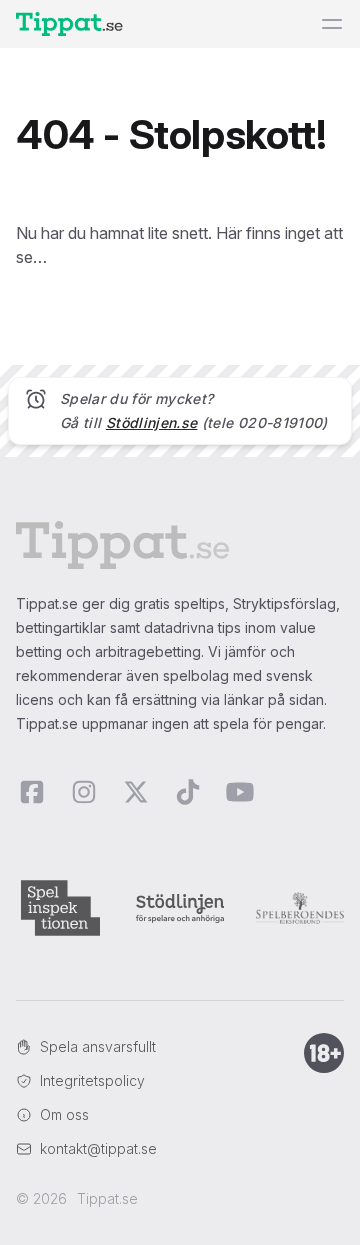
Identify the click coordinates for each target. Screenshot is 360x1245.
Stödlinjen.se (152, 422)
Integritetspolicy (92, 1080)
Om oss (64, 1114)
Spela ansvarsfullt (98, 1046)
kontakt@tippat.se (98, 1148)
